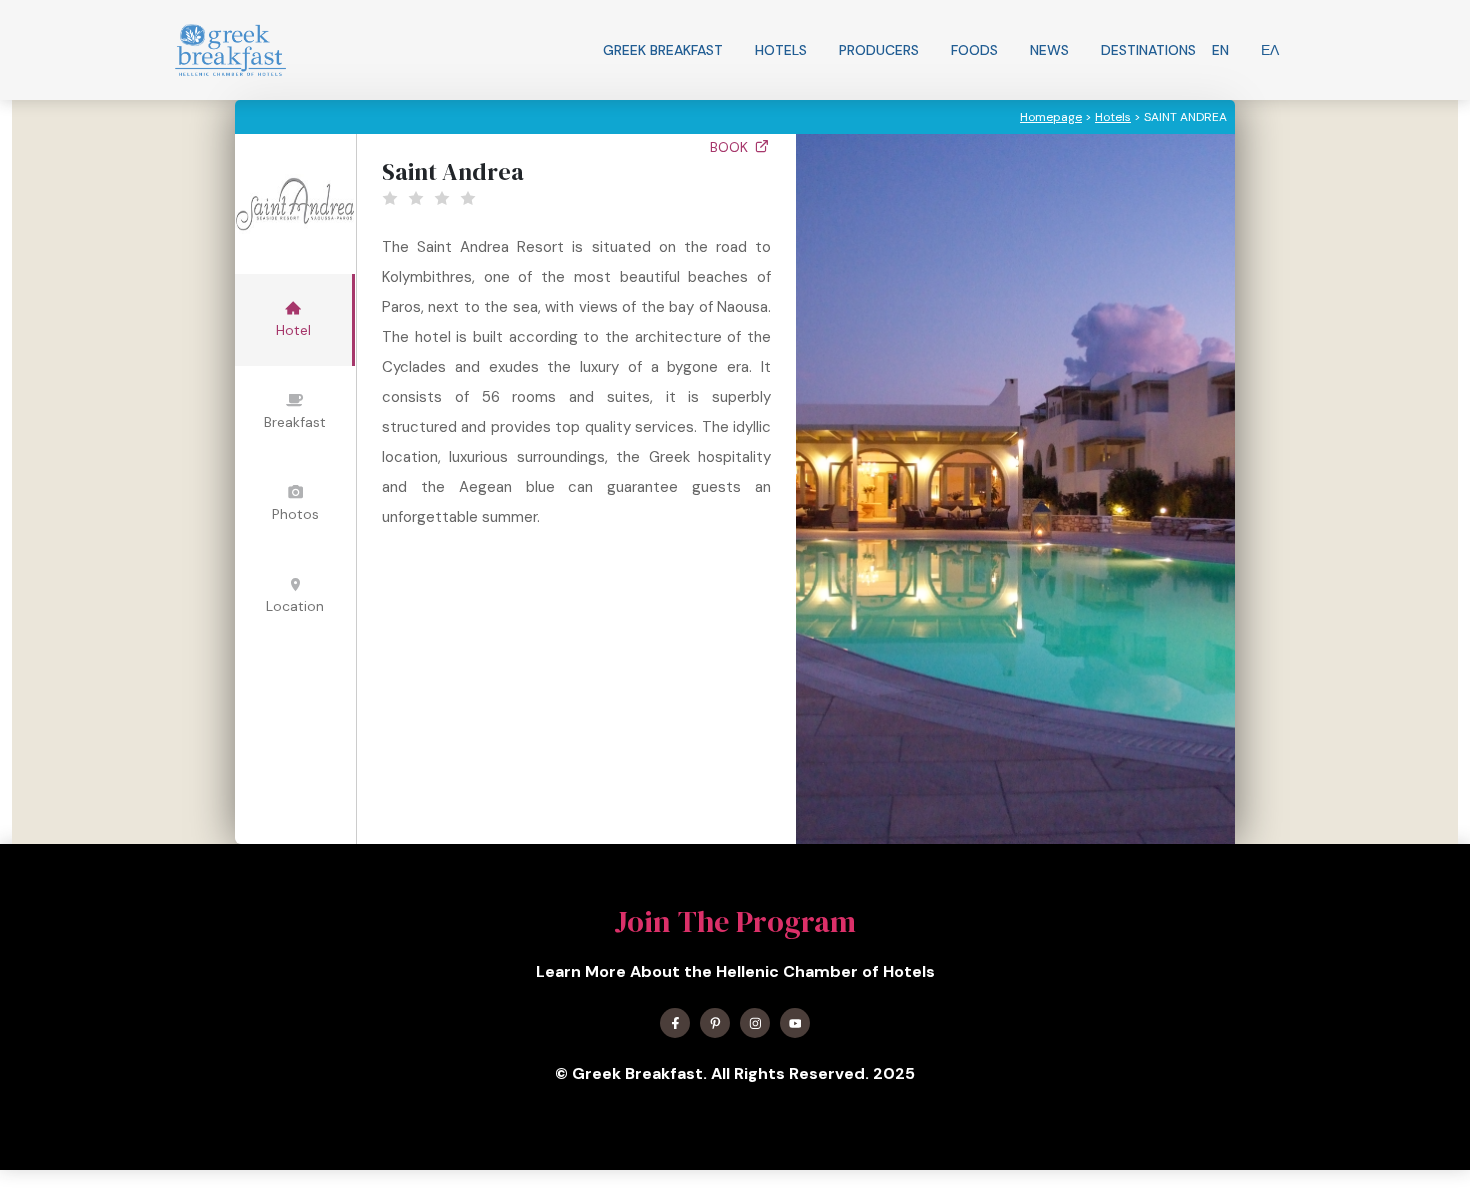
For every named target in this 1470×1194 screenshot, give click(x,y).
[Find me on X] (715, 1023)
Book (731, 147)
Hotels (781, 50)
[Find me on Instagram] (755, 1023)
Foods (974, 50)
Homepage (1051, 117)
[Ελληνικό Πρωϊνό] (230, 50)
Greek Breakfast (663, 50)
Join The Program (735, 921)
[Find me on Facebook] (675, 1023)
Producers (879, 50)
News (1049, 50)
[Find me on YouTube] (795, 1023)
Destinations (1148, 50)
